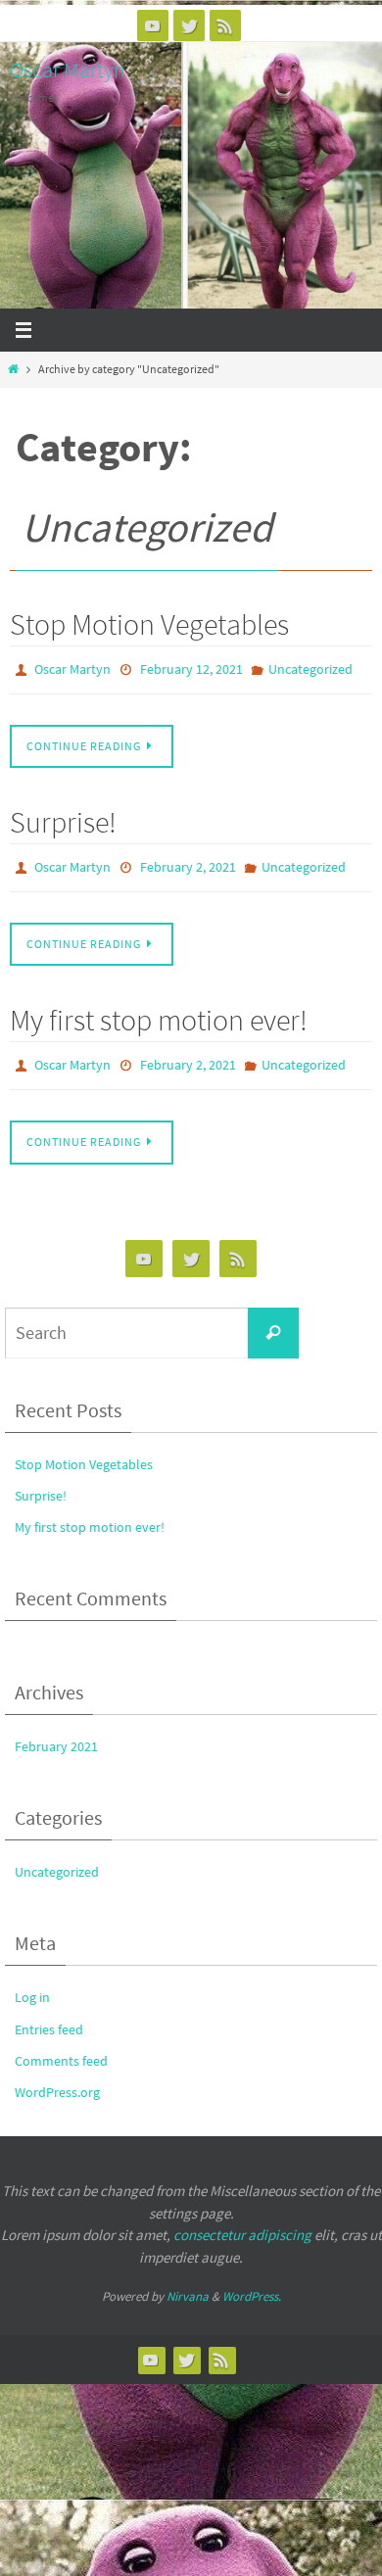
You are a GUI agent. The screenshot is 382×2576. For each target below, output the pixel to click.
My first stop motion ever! (159, 1011)
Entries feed (49, 2016)
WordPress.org (57, 2078)
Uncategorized (310, 668)
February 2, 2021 (188, 862)
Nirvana (188, 2283)
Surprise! (63, 818)
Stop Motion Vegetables (149, 624)
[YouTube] (153, 25)
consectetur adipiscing (242, 2221)
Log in (32, 1984)
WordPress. (252, 2283)
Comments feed (61, 2047)
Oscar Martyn (68, 70)
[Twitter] (189, 25)
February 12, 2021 (191, 668)
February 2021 (56, 1733)
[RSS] (225, 25)
